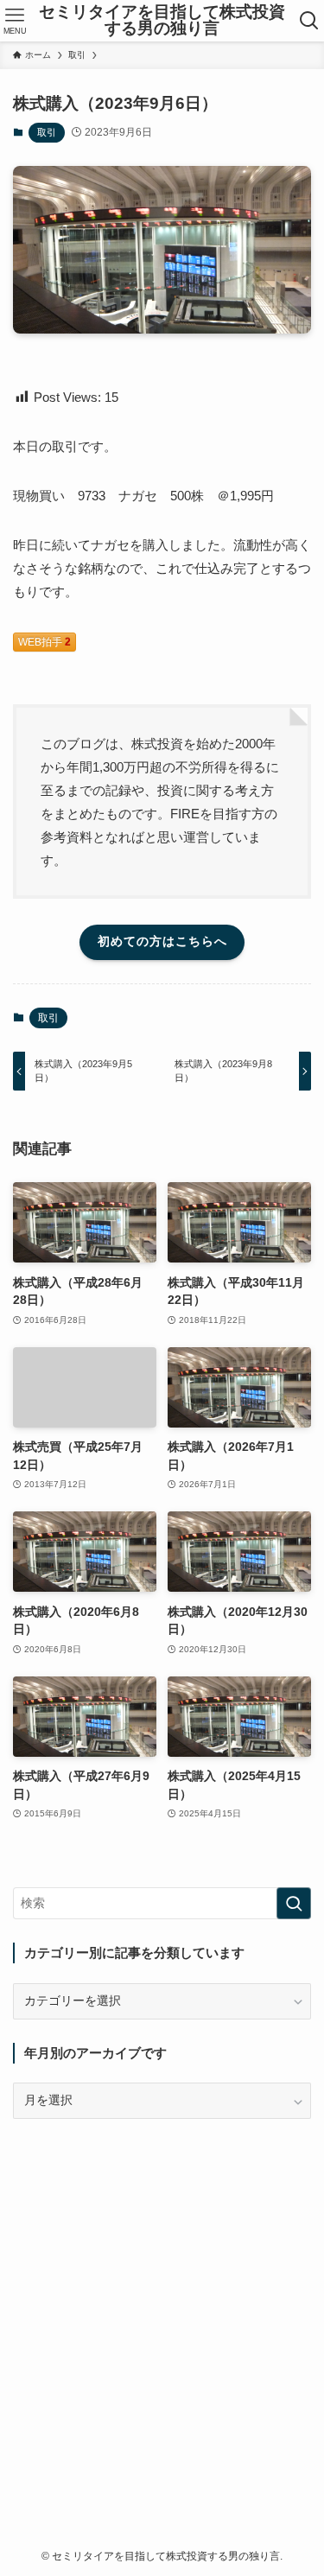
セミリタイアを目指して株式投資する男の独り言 (162, 21)
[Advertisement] (162, 2304)
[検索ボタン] (309, 21)
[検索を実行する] (294, 1903)
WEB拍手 (44, 642)
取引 (47, 132)
